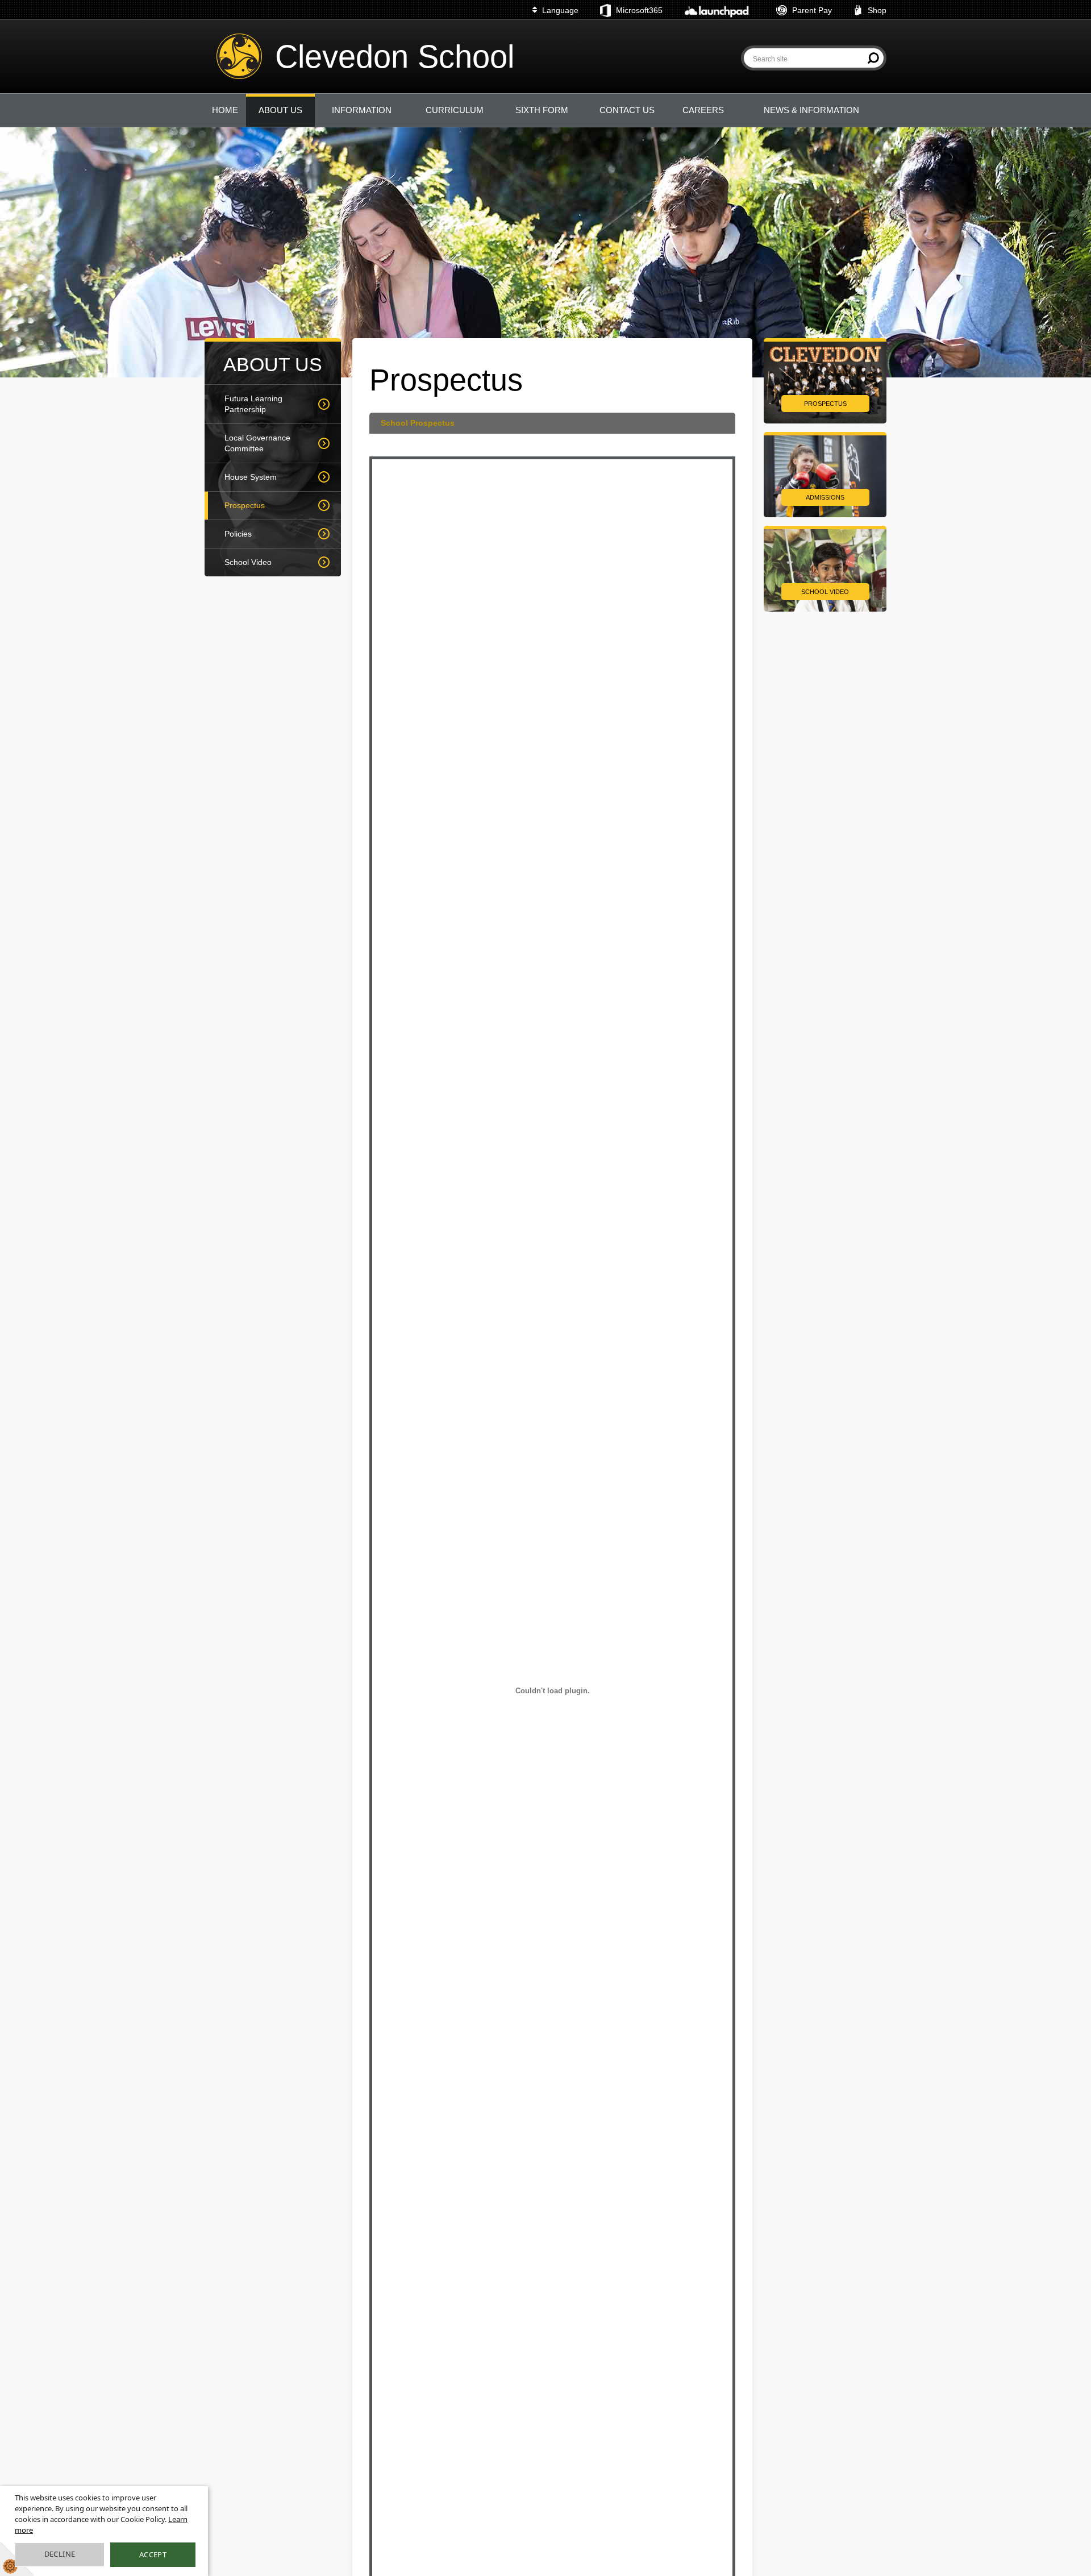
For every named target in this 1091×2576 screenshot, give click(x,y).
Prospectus (245, 505)
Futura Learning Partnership (253, 404)
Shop (877, 10)
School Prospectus (418, 423)
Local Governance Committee (257, 443)
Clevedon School (395, 57)
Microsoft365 (639, 10)
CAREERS (703, 110)
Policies (238, 534)
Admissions (825, 497)
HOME (225, 110)
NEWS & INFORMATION (811, 110)
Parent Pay (812, 10)
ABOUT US (280, 110)
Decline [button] (60, 2554)
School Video (248, 562)
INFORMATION (362, 110)
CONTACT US (627, 110)
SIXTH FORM (542, 110)
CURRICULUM (455, 110)
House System (251, 477)
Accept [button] (153, 2554)
